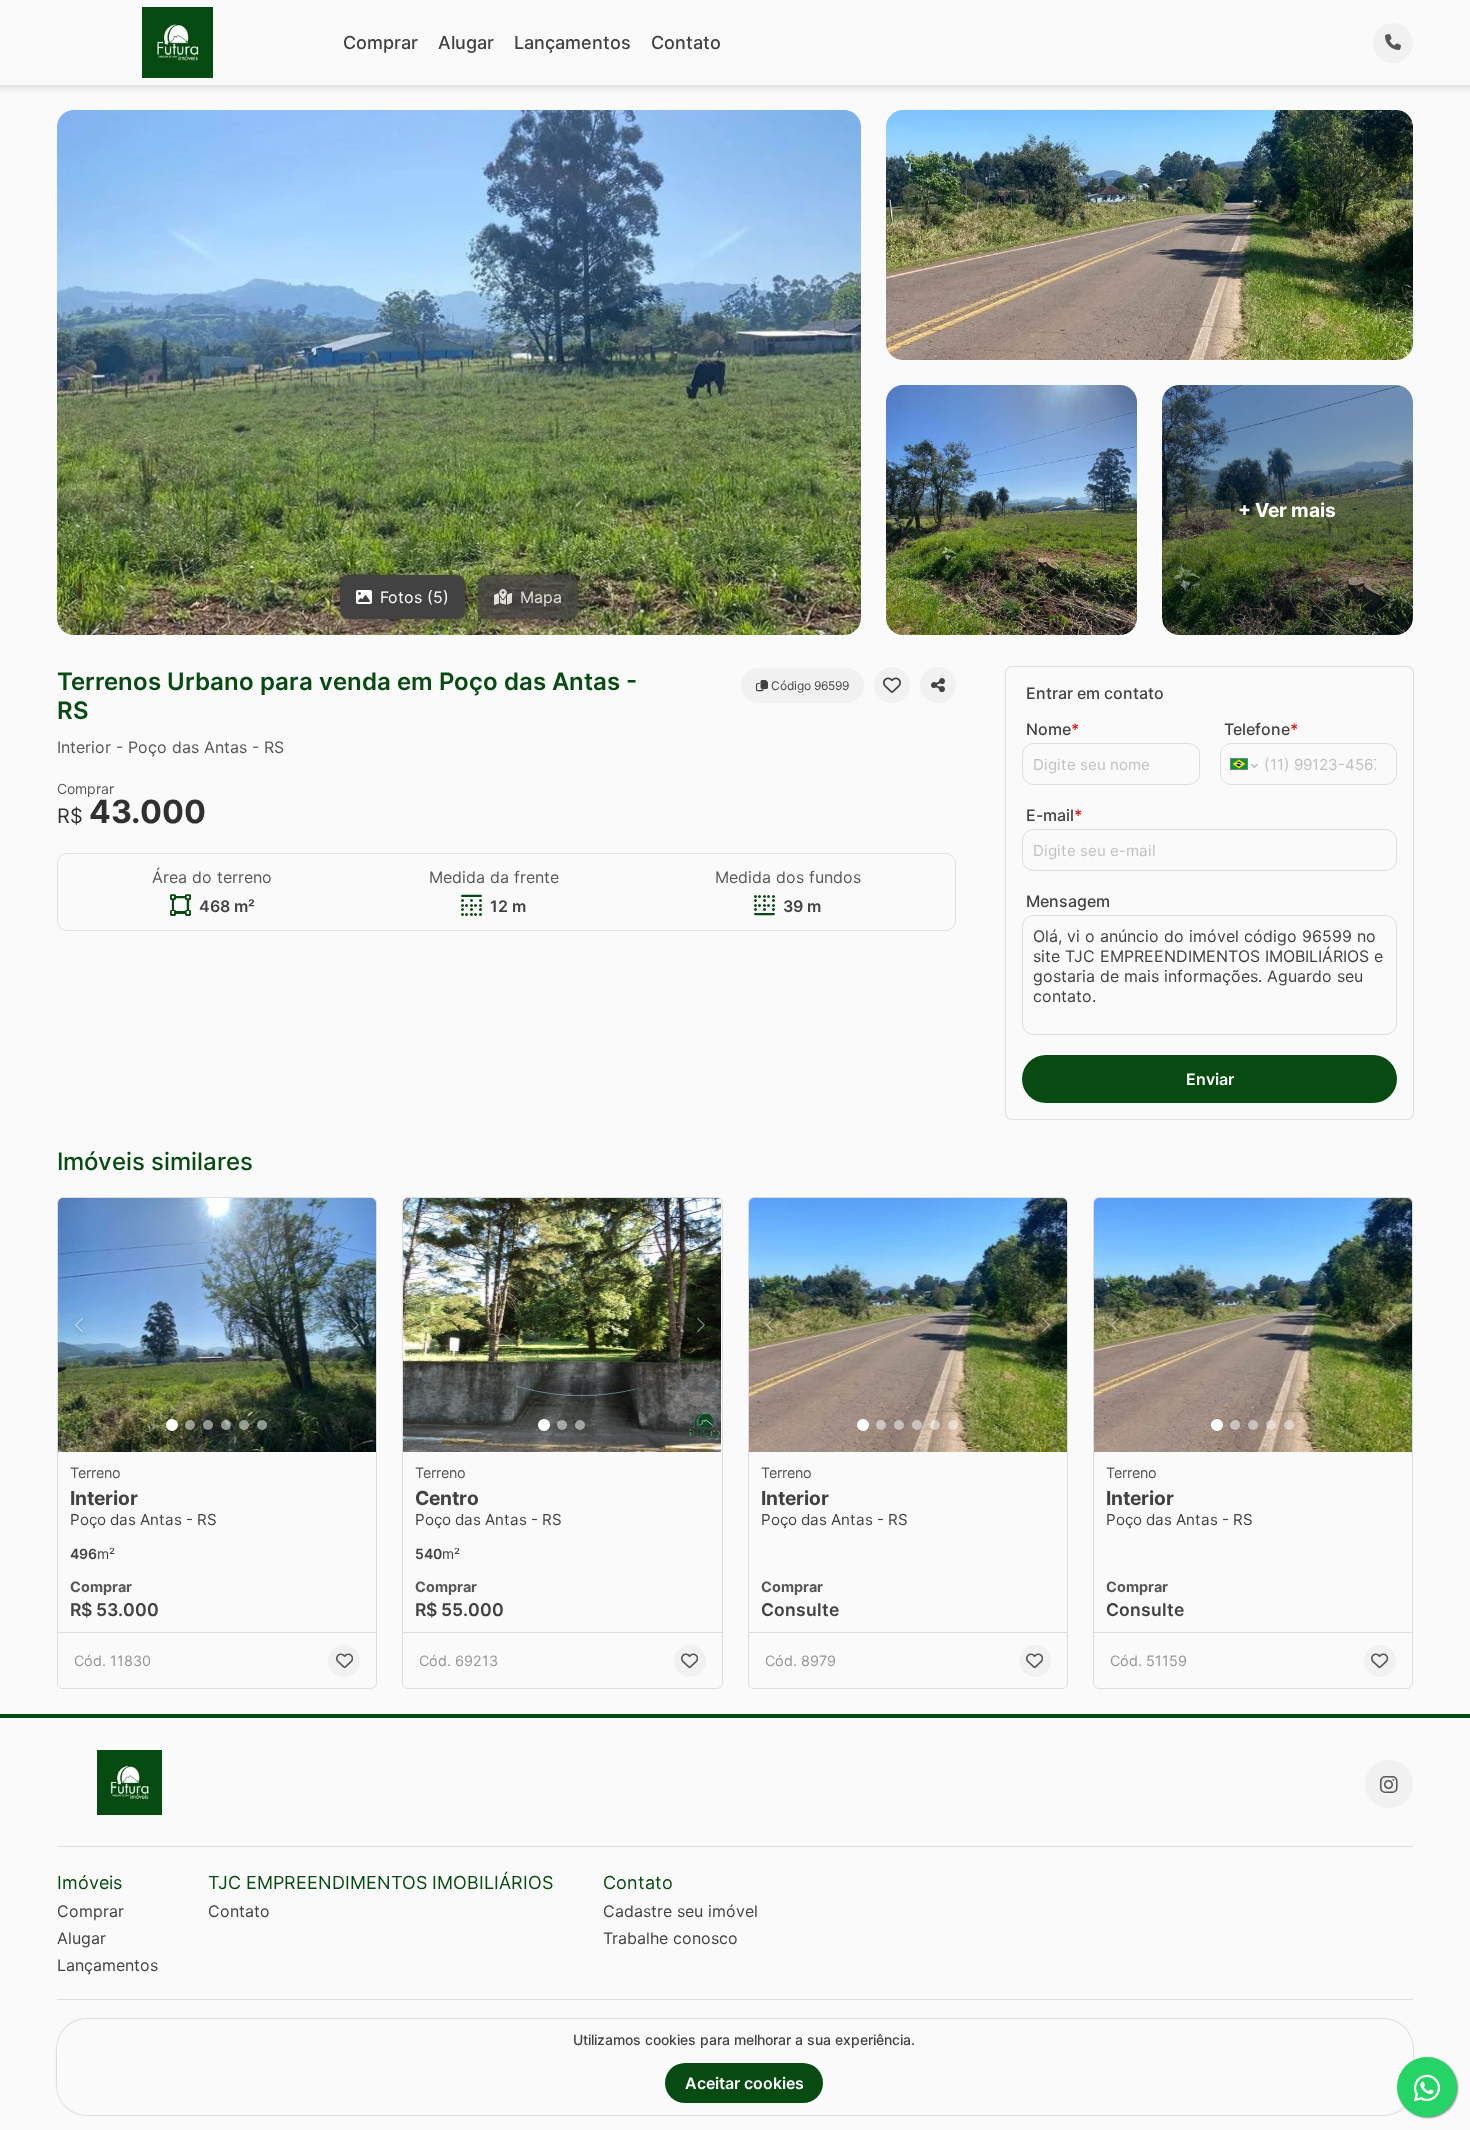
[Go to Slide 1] (172, 1425)
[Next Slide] (355, 1325)
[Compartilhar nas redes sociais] (938, 685)
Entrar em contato (1095, 693)
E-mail (1054, 815)
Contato (686, 42)
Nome (1052, 729)
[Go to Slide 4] (226, 1425)
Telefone (1261, 729)
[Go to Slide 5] (244, 1425)
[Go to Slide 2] (190, 1425)
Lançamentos (572, 42)
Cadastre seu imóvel (680, 1911)
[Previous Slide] (79, 1325)
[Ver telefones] (1393, 43)
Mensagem (1068, 901)
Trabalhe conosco (670, 1938)
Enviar (1210, 1079)
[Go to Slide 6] (262, 1425)
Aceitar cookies (744, 2083)
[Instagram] (1389, 1784)
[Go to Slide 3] (208, 1425)
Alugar (466, 42)
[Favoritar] (892, 685)
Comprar (380, 42)
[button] (217, 1325)
